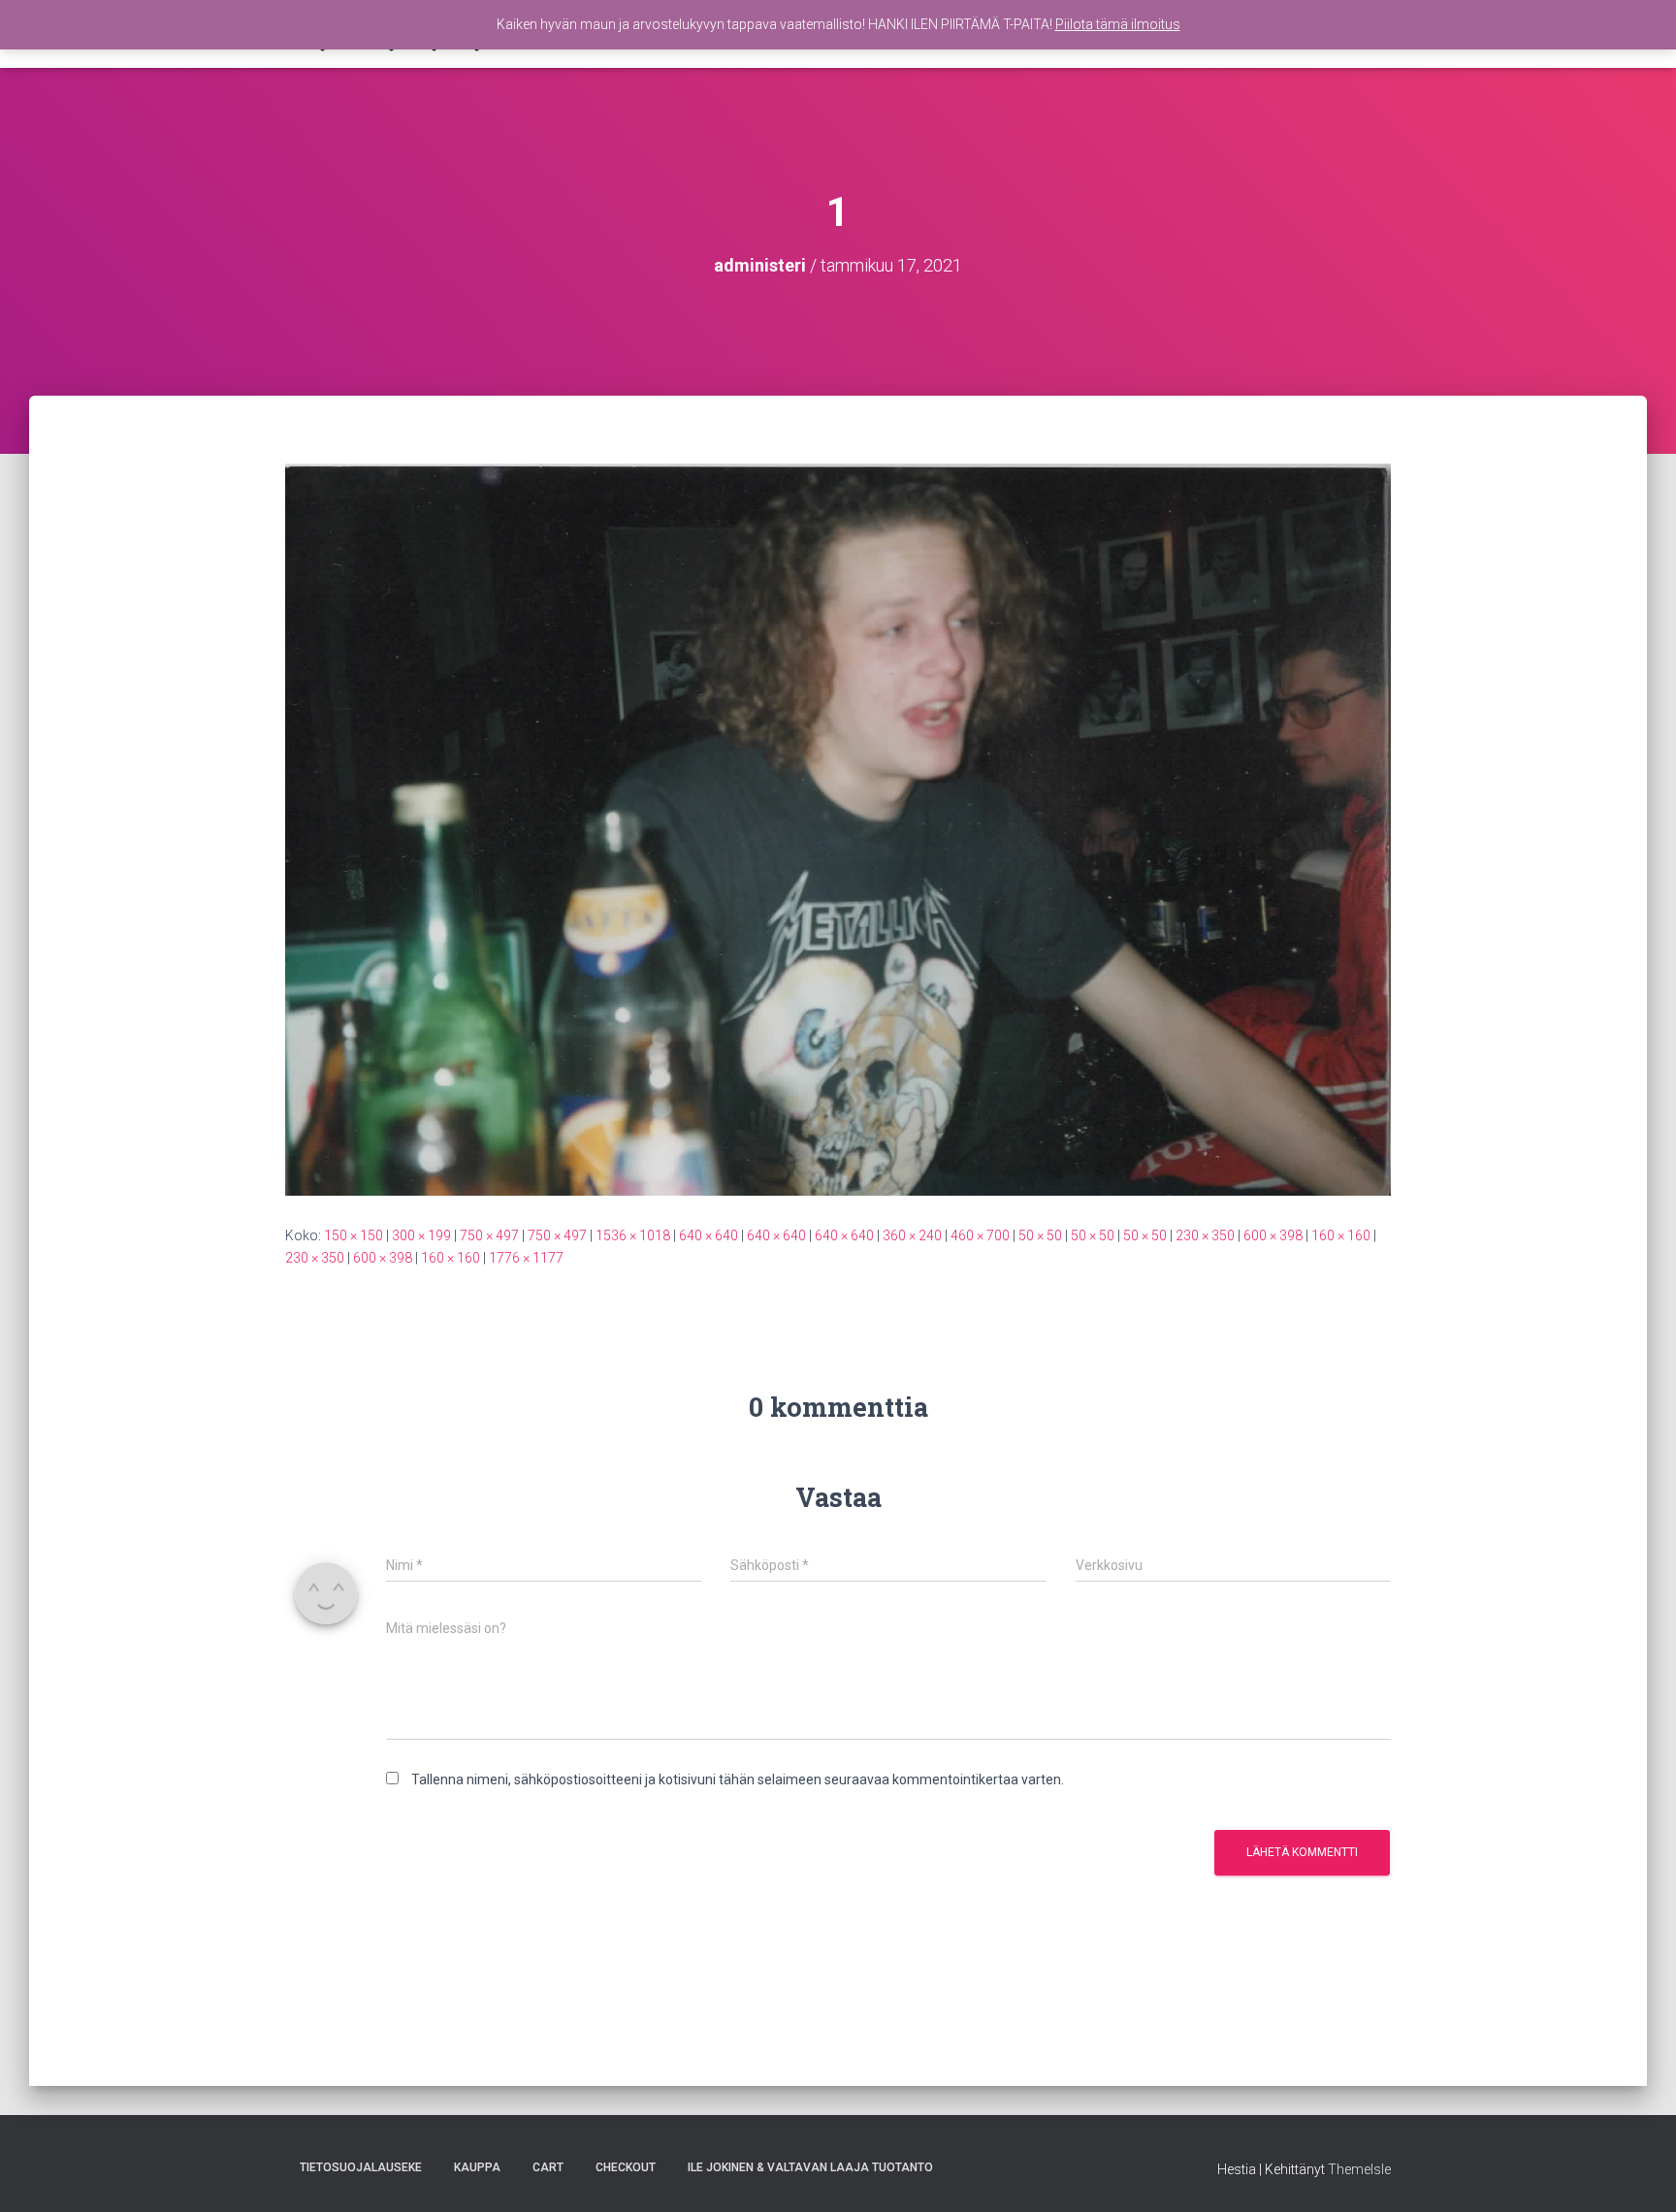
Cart (548, 2167)
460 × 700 (980, 1235)
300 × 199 (421, 1235)
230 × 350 (1205, 1235)
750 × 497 (489, 1235)
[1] (838, 828)
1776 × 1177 (526, 1258)
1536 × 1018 (633, 1235)
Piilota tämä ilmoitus (1118, 24)
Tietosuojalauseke (361, 2167)
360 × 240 (912, 1235)
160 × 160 (1341, 1235)
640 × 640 (709, 1235)
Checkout (626, 2167)
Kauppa (477, 2167)
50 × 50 (1040, 1235)
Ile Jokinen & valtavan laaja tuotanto (810, 2167)
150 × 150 (354, 1235)
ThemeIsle (1359, 2169)
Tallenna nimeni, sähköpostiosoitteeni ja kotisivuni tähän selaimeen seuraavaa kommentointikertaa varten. (738, 1779)
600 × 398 (1273, 1235)
